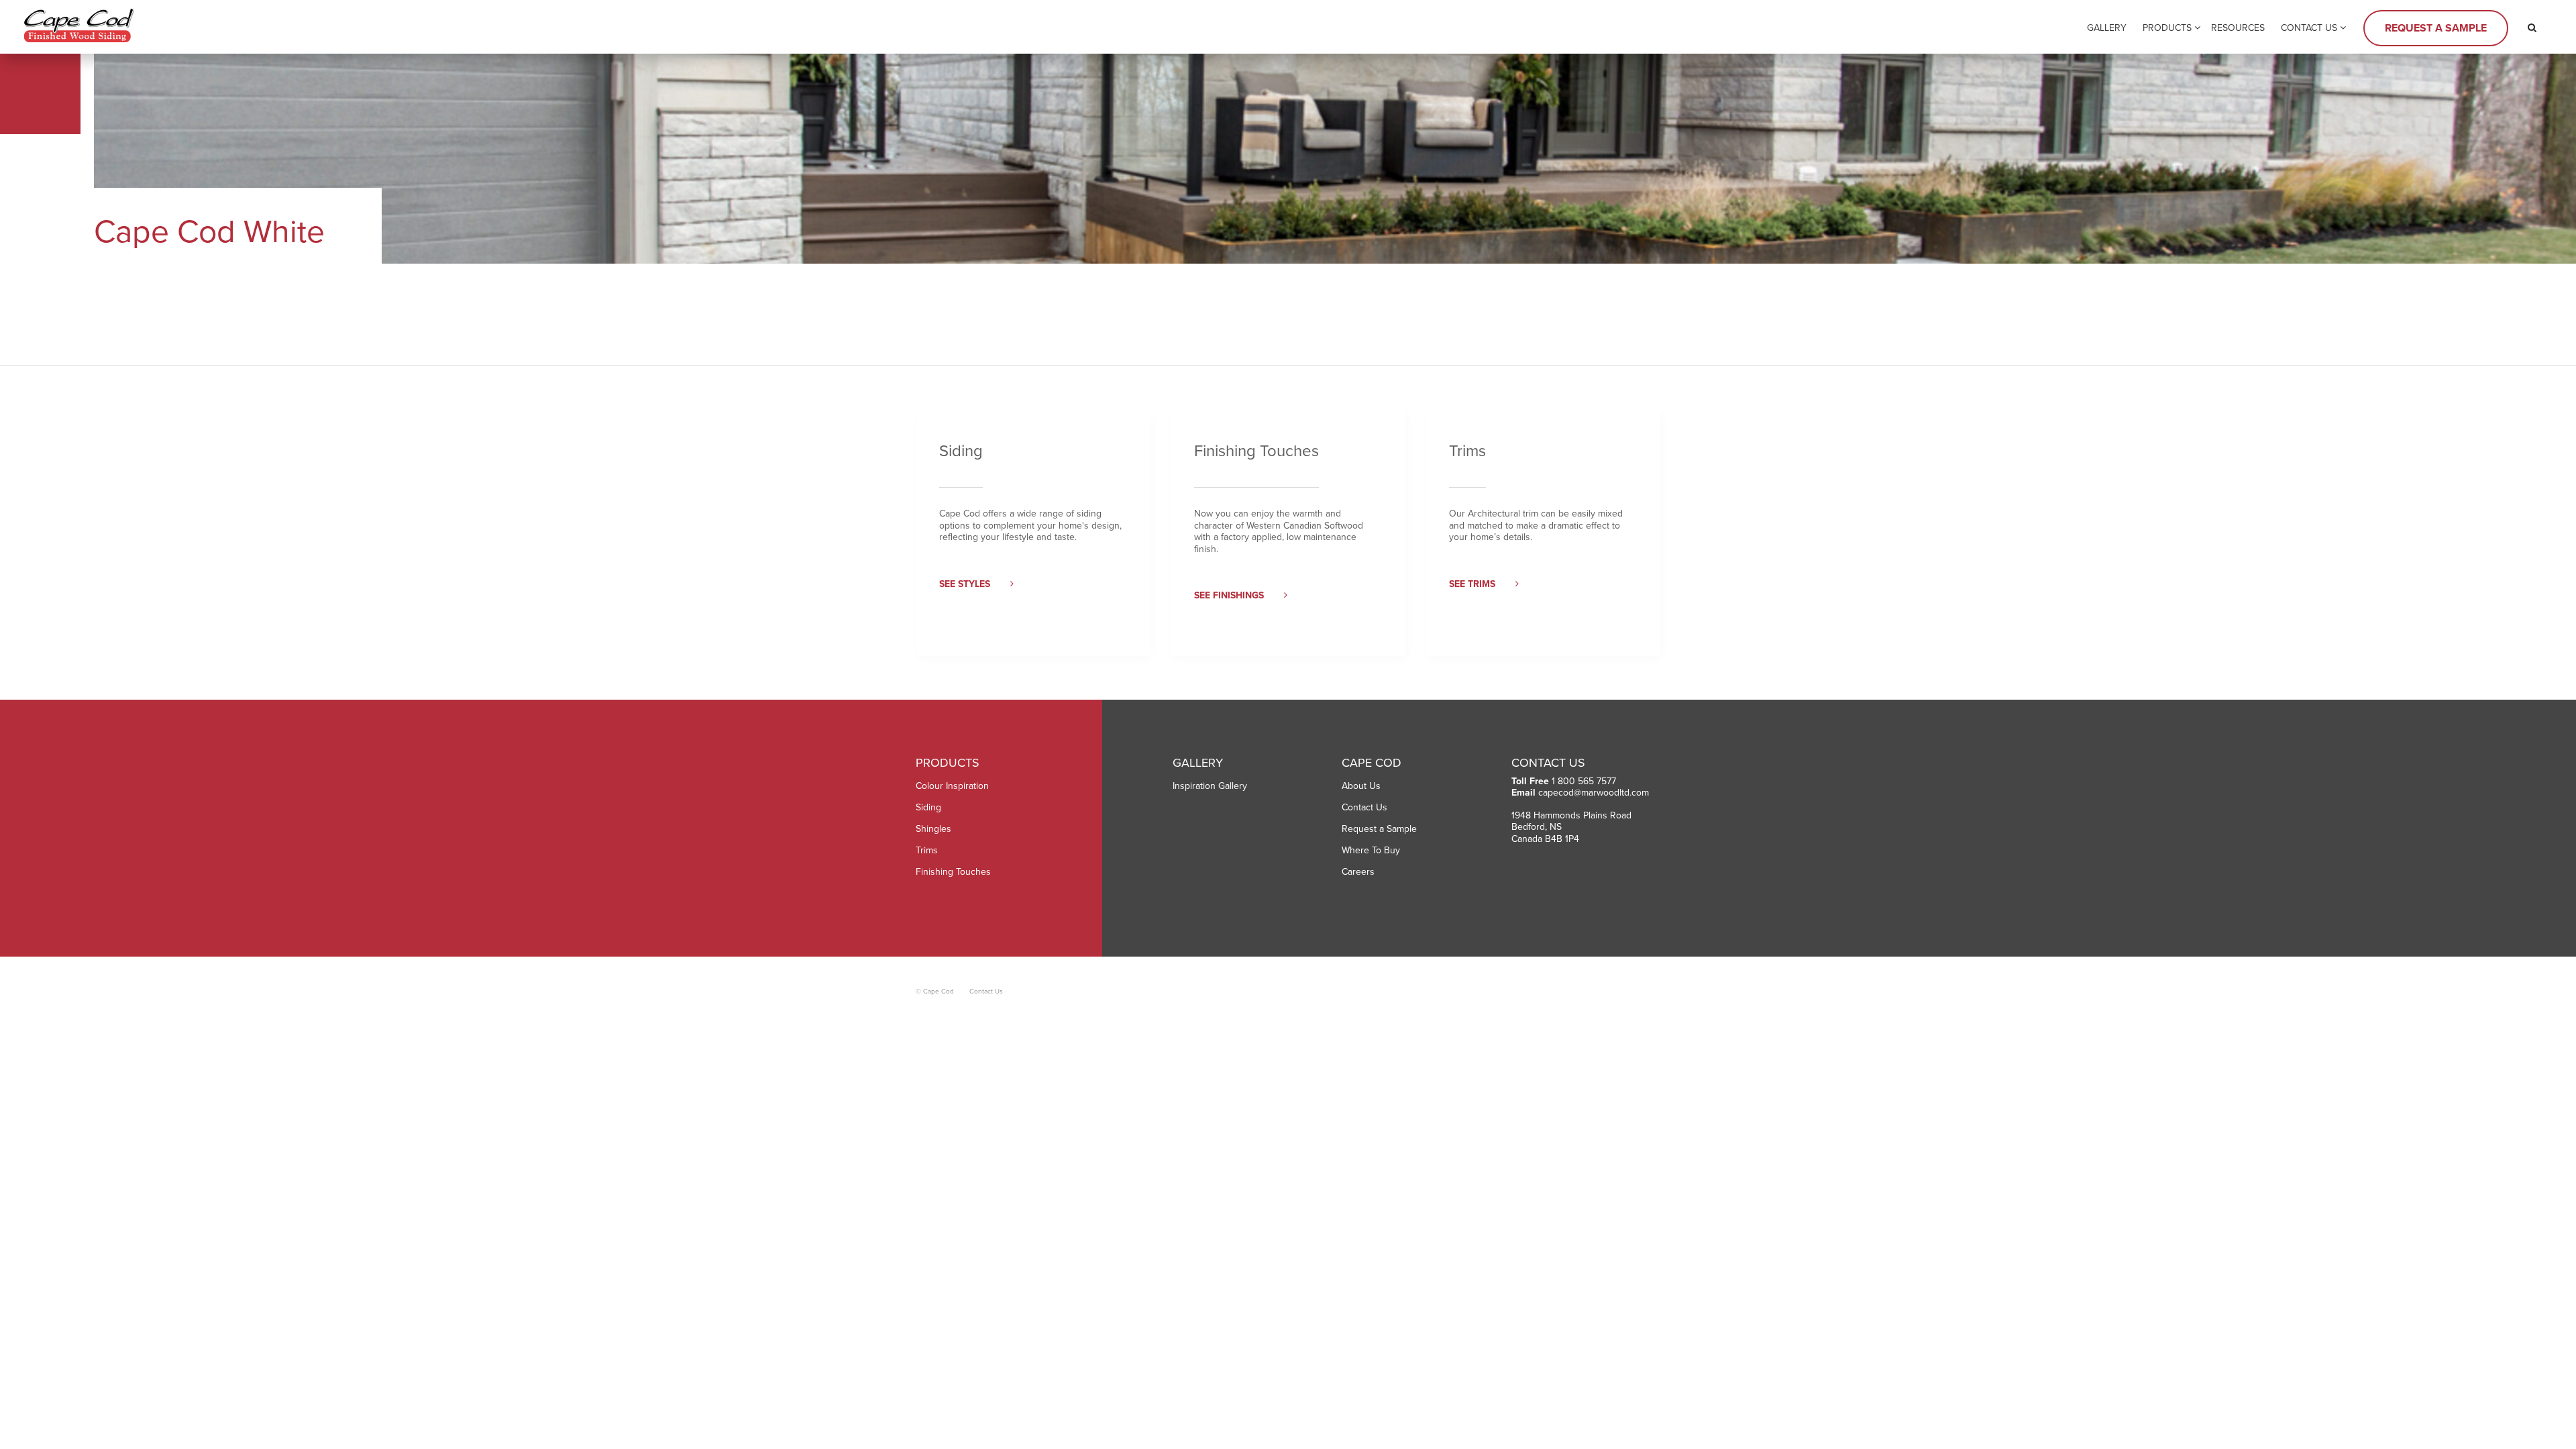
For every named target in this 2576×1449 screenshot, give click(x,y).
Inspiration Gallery (1210, 786)
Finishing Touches (953, 872)
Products (2167, 28)
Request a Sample (2436, 28)
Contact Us (2309, 28)
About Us (1361, 786)
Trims (927, 850)
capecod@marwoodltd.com (1594, 793)
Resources (2238, 28)
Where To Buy (1371, 850)
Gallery (2107, 28)
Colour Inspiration (952, 786)
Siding (928, 807)
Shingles (933, 829)
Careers (1358, 872)
